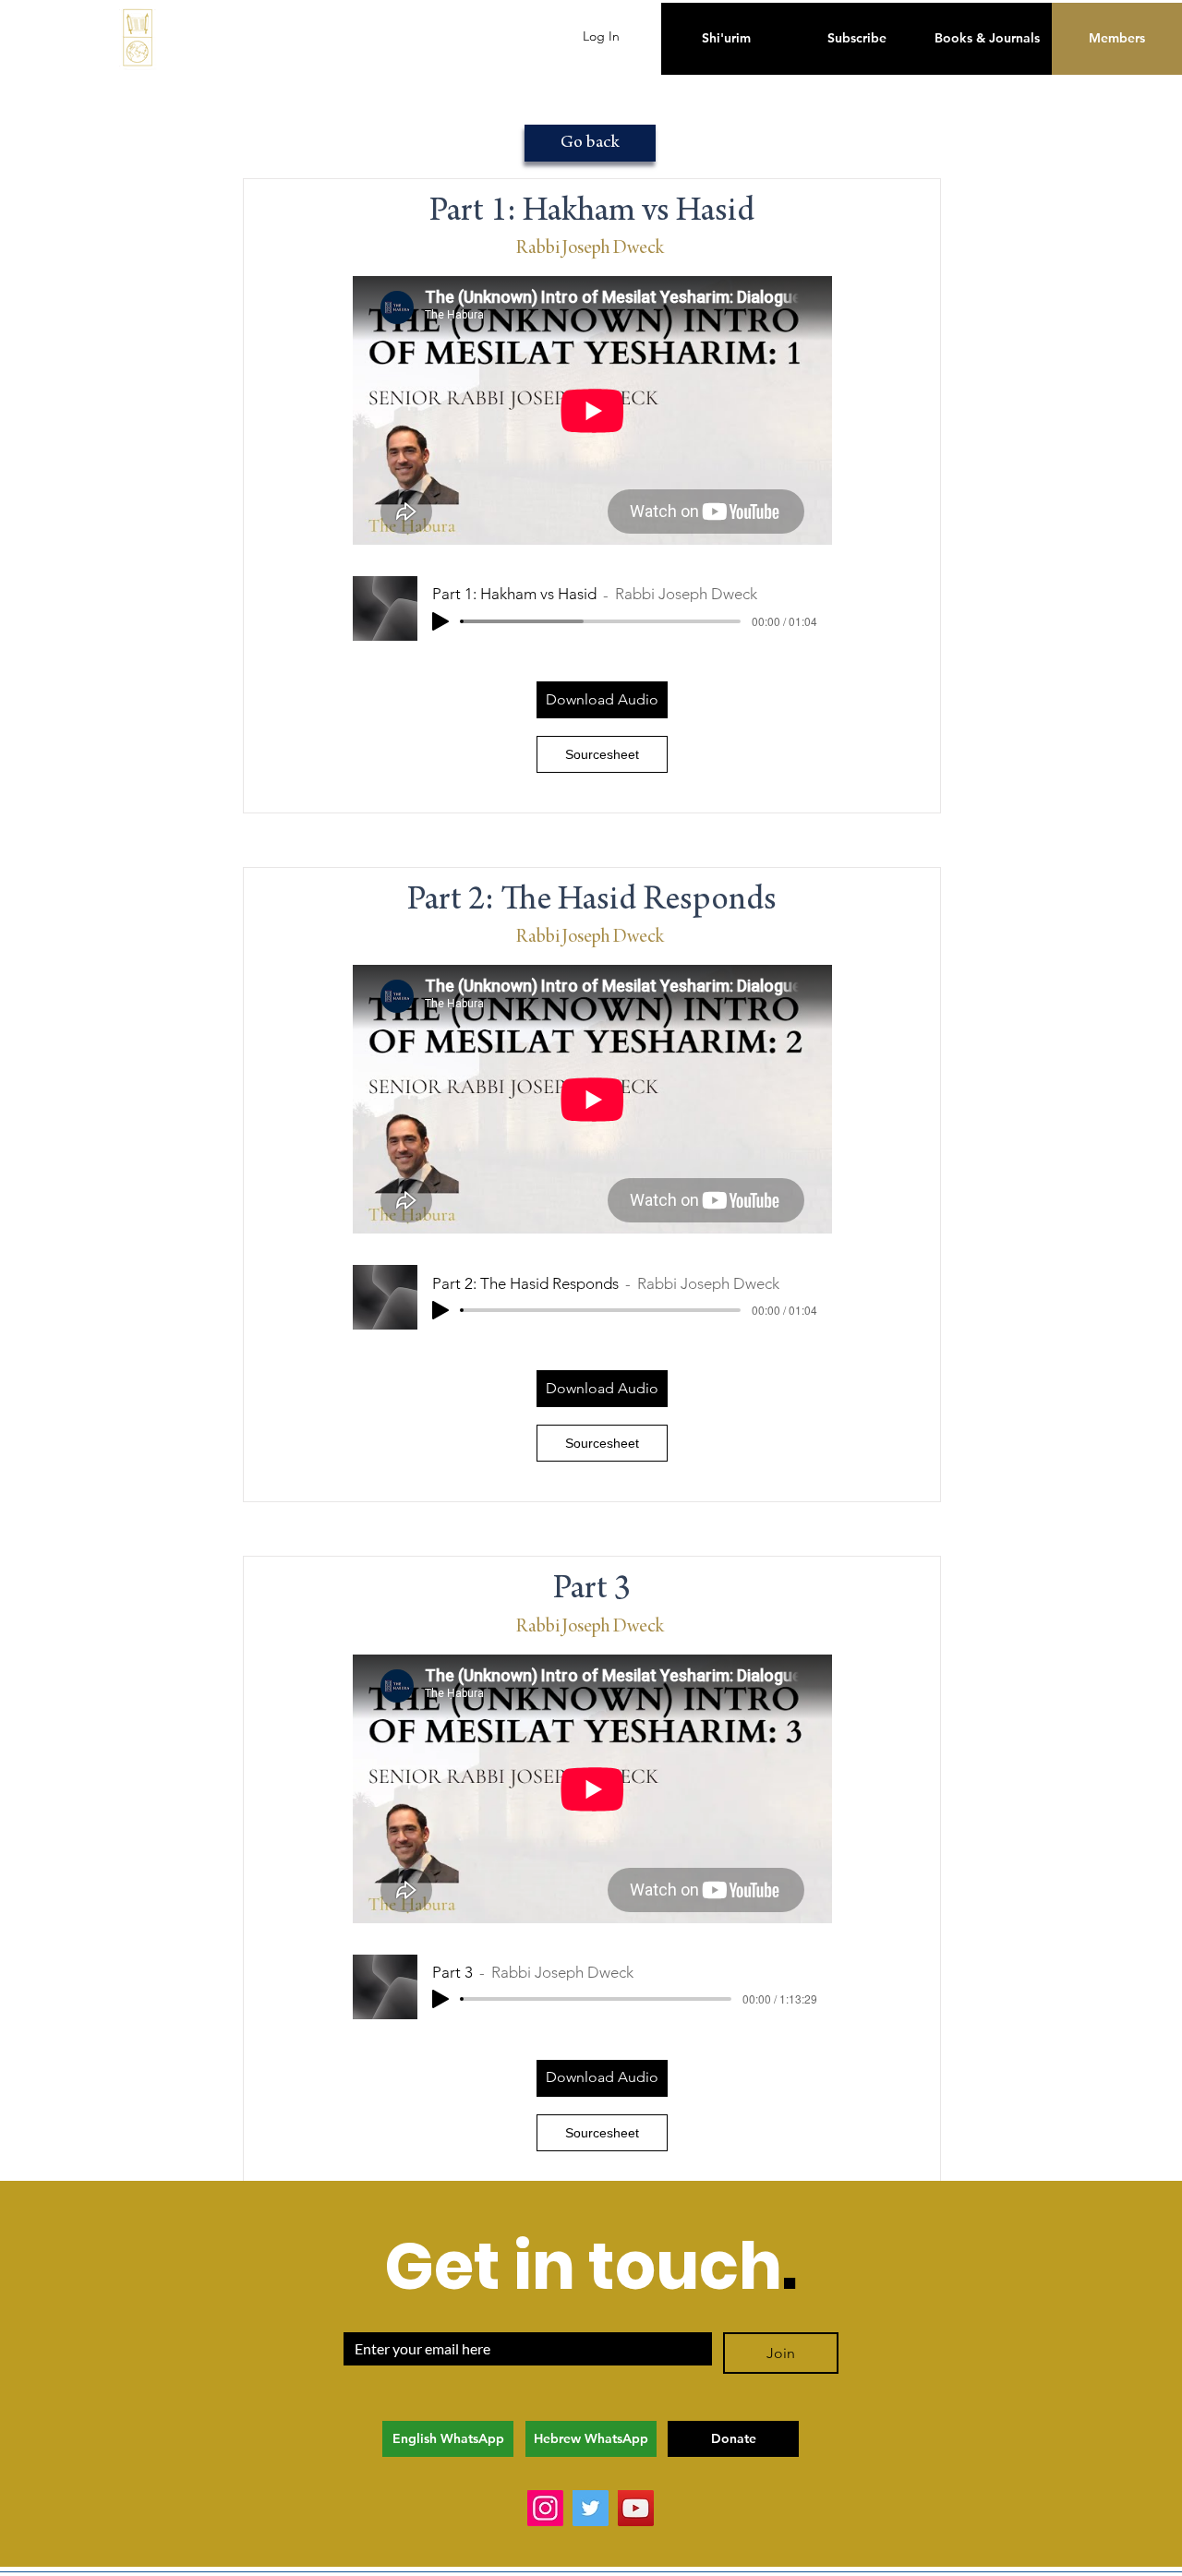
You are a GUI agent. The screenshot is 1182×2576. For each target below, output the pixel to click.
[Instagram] (545, 2508)
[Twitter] (591, 2508)
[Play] (440, 621)
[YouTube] (636, 2508)
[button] (602, 700)
